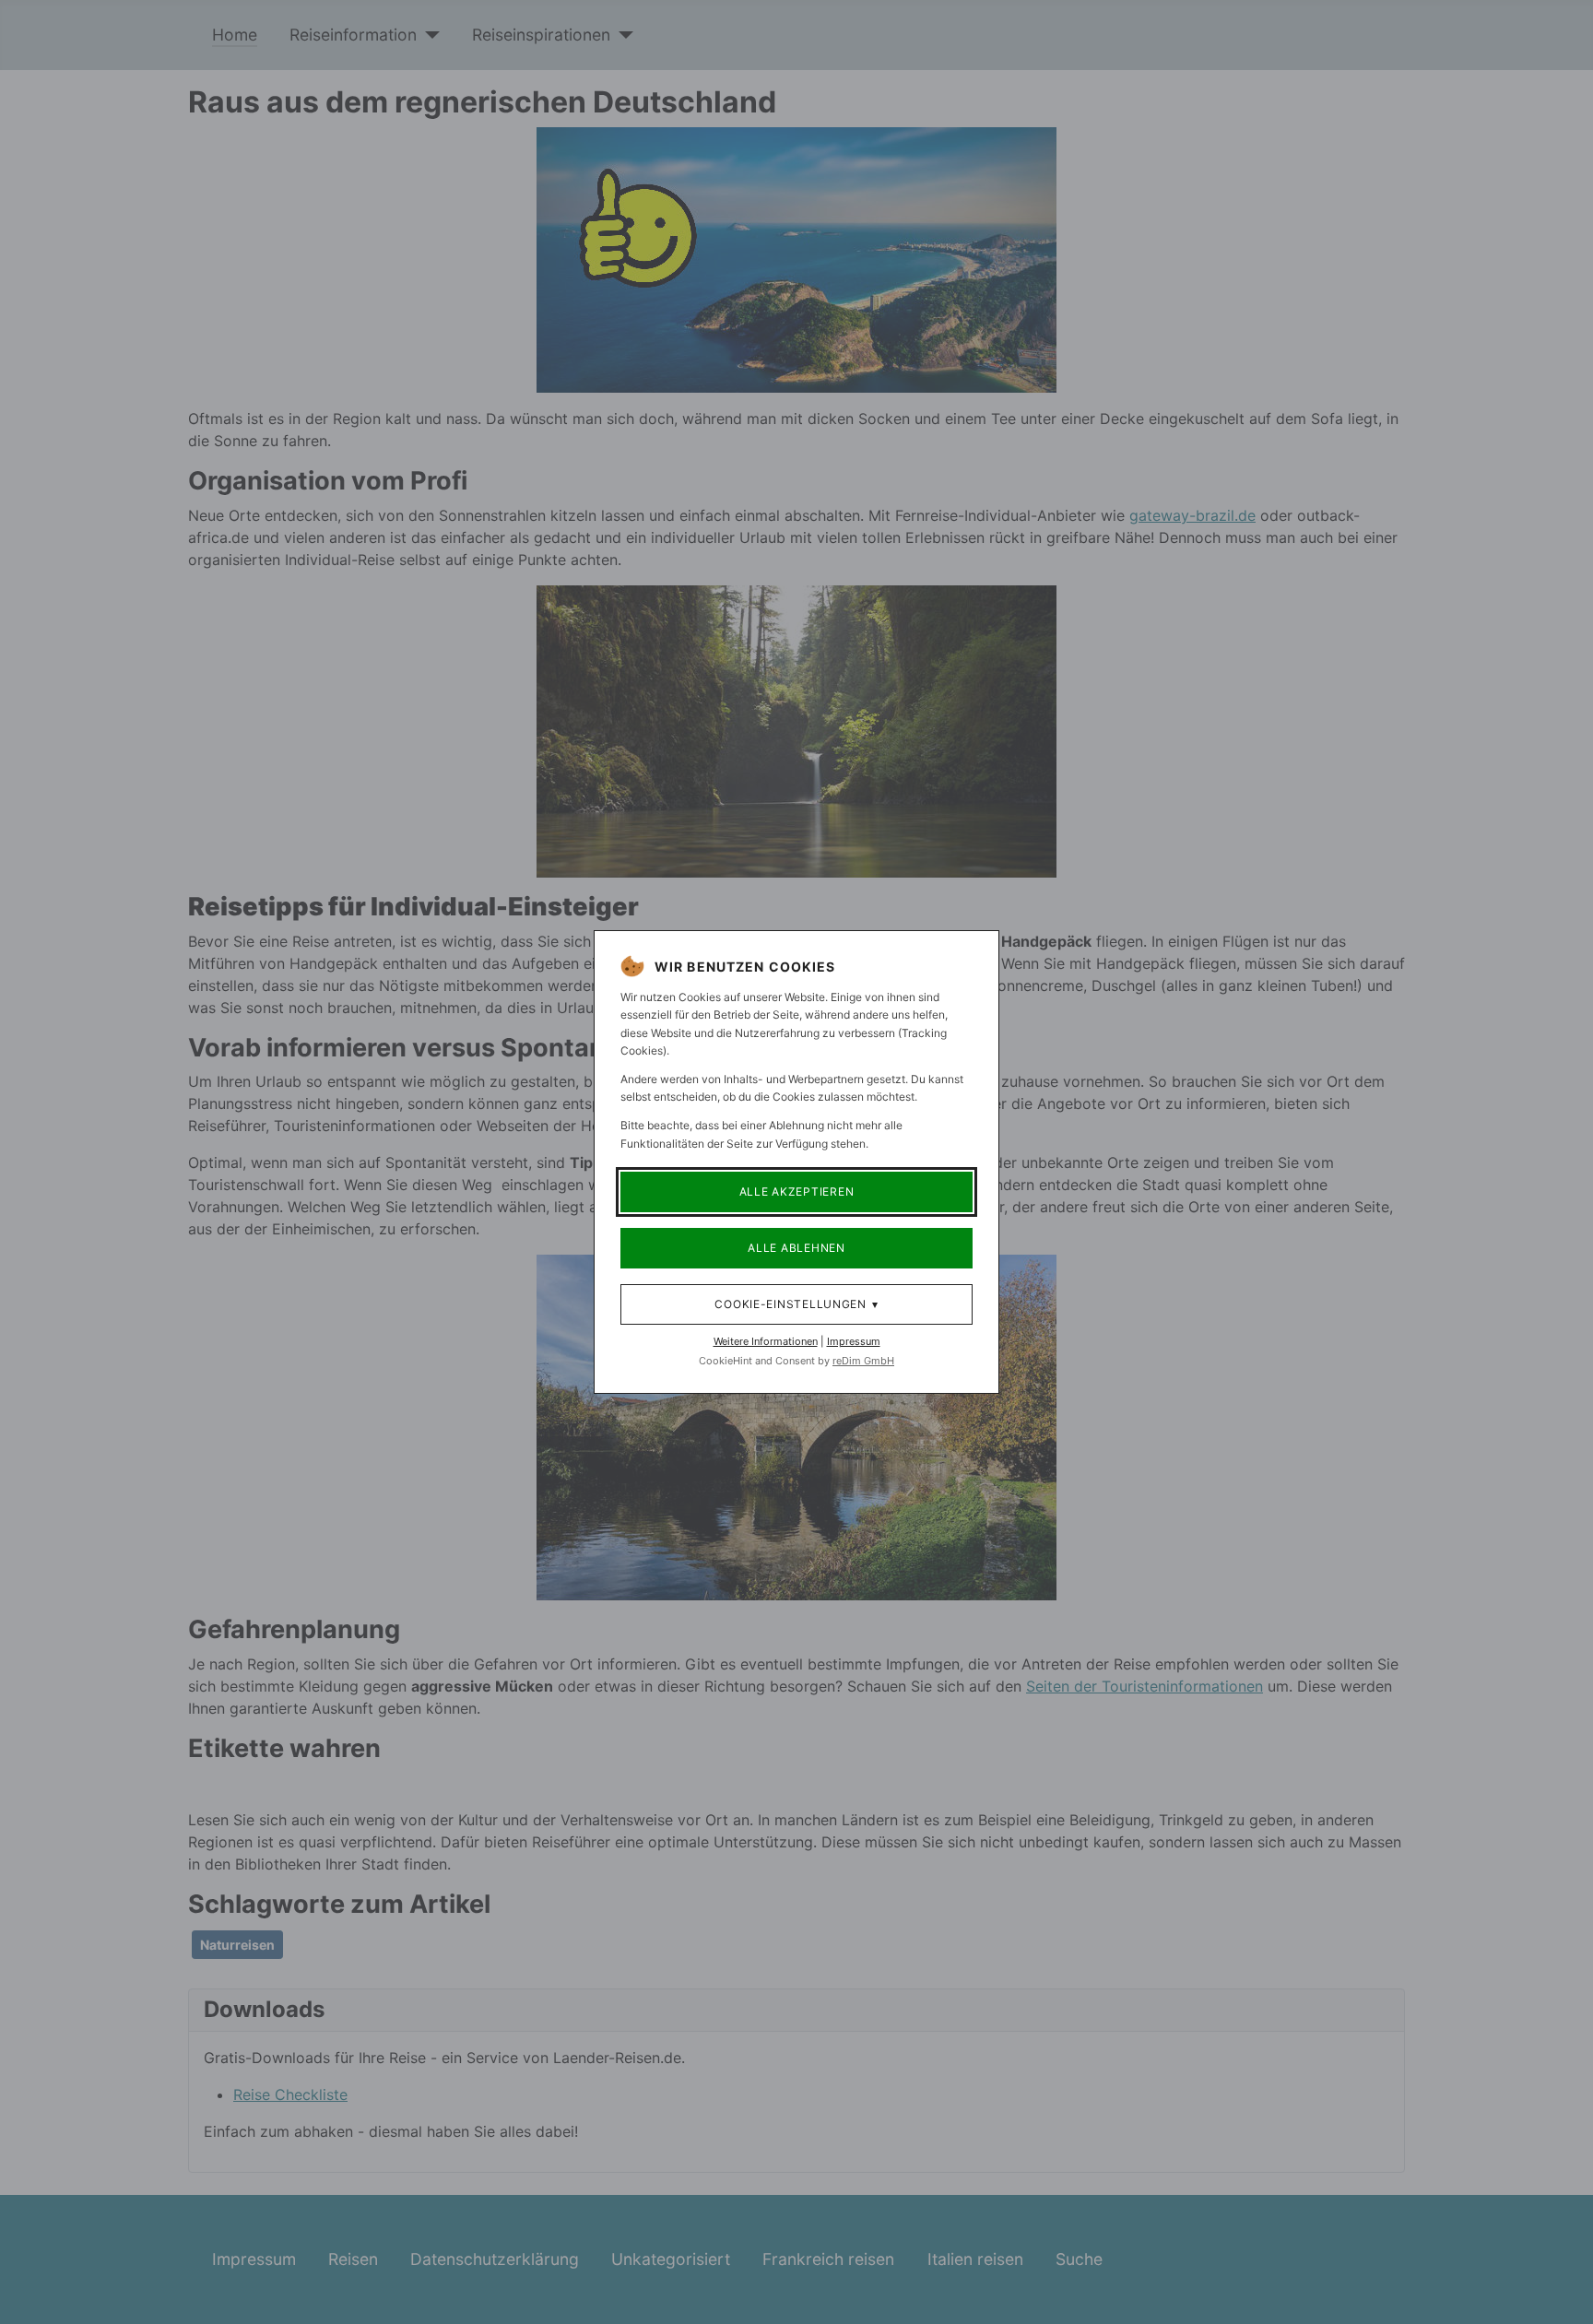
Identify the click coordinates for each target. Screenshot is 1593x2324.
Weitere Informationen (766, 1341)
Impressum (854, 1341)
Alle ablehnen (796, 1248)
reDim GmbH (863, 1361)
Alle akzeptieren (797, 1191)
